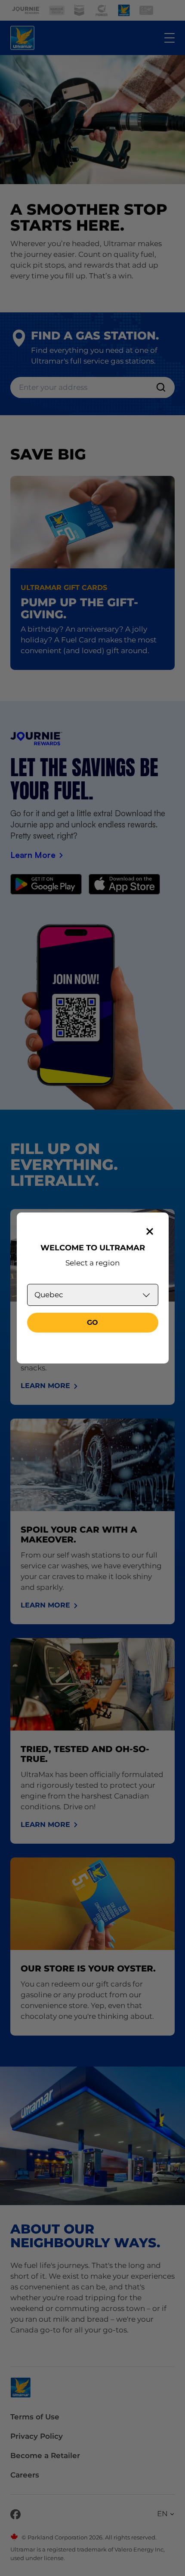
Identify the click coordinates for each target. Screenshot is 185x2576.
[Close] (150, 1231)
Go (92, 1322)
